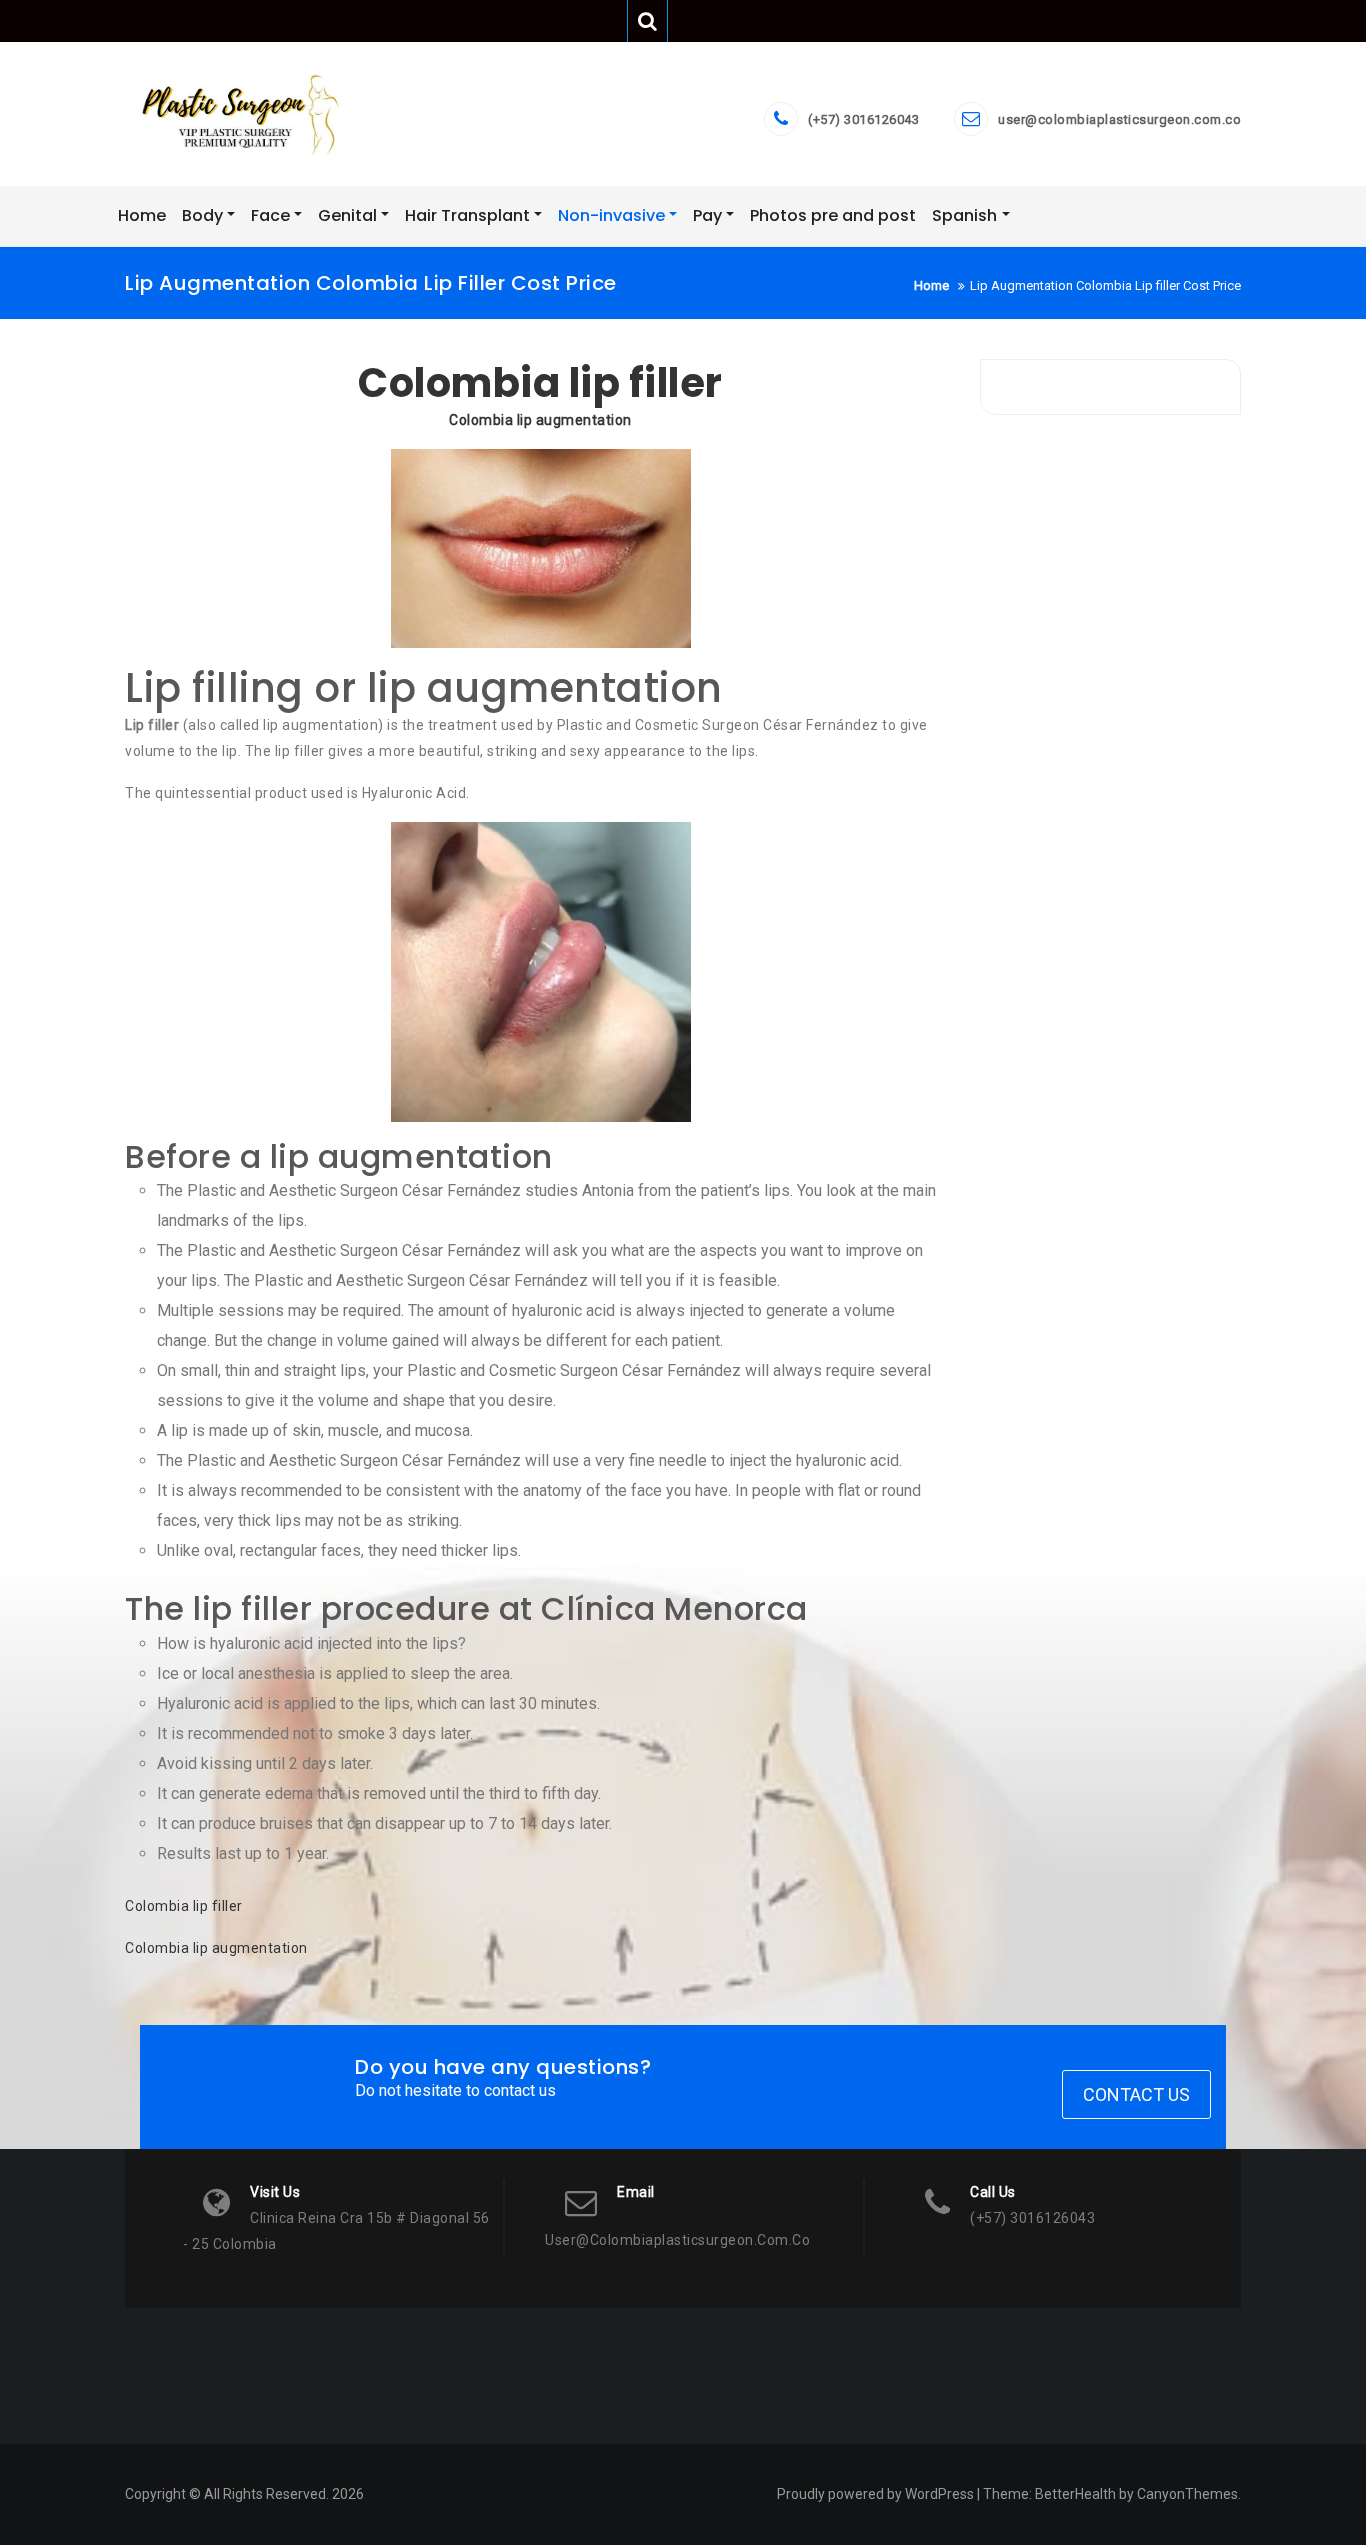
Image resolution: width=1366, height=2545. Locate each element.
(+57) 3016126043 (863, 119)
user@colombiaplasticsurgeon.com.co (1119, 119)
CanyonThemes (1187, 2494)
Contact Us (1136, 2094)
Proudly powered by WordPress (875, 2494)
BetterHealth (1075, 2494)
